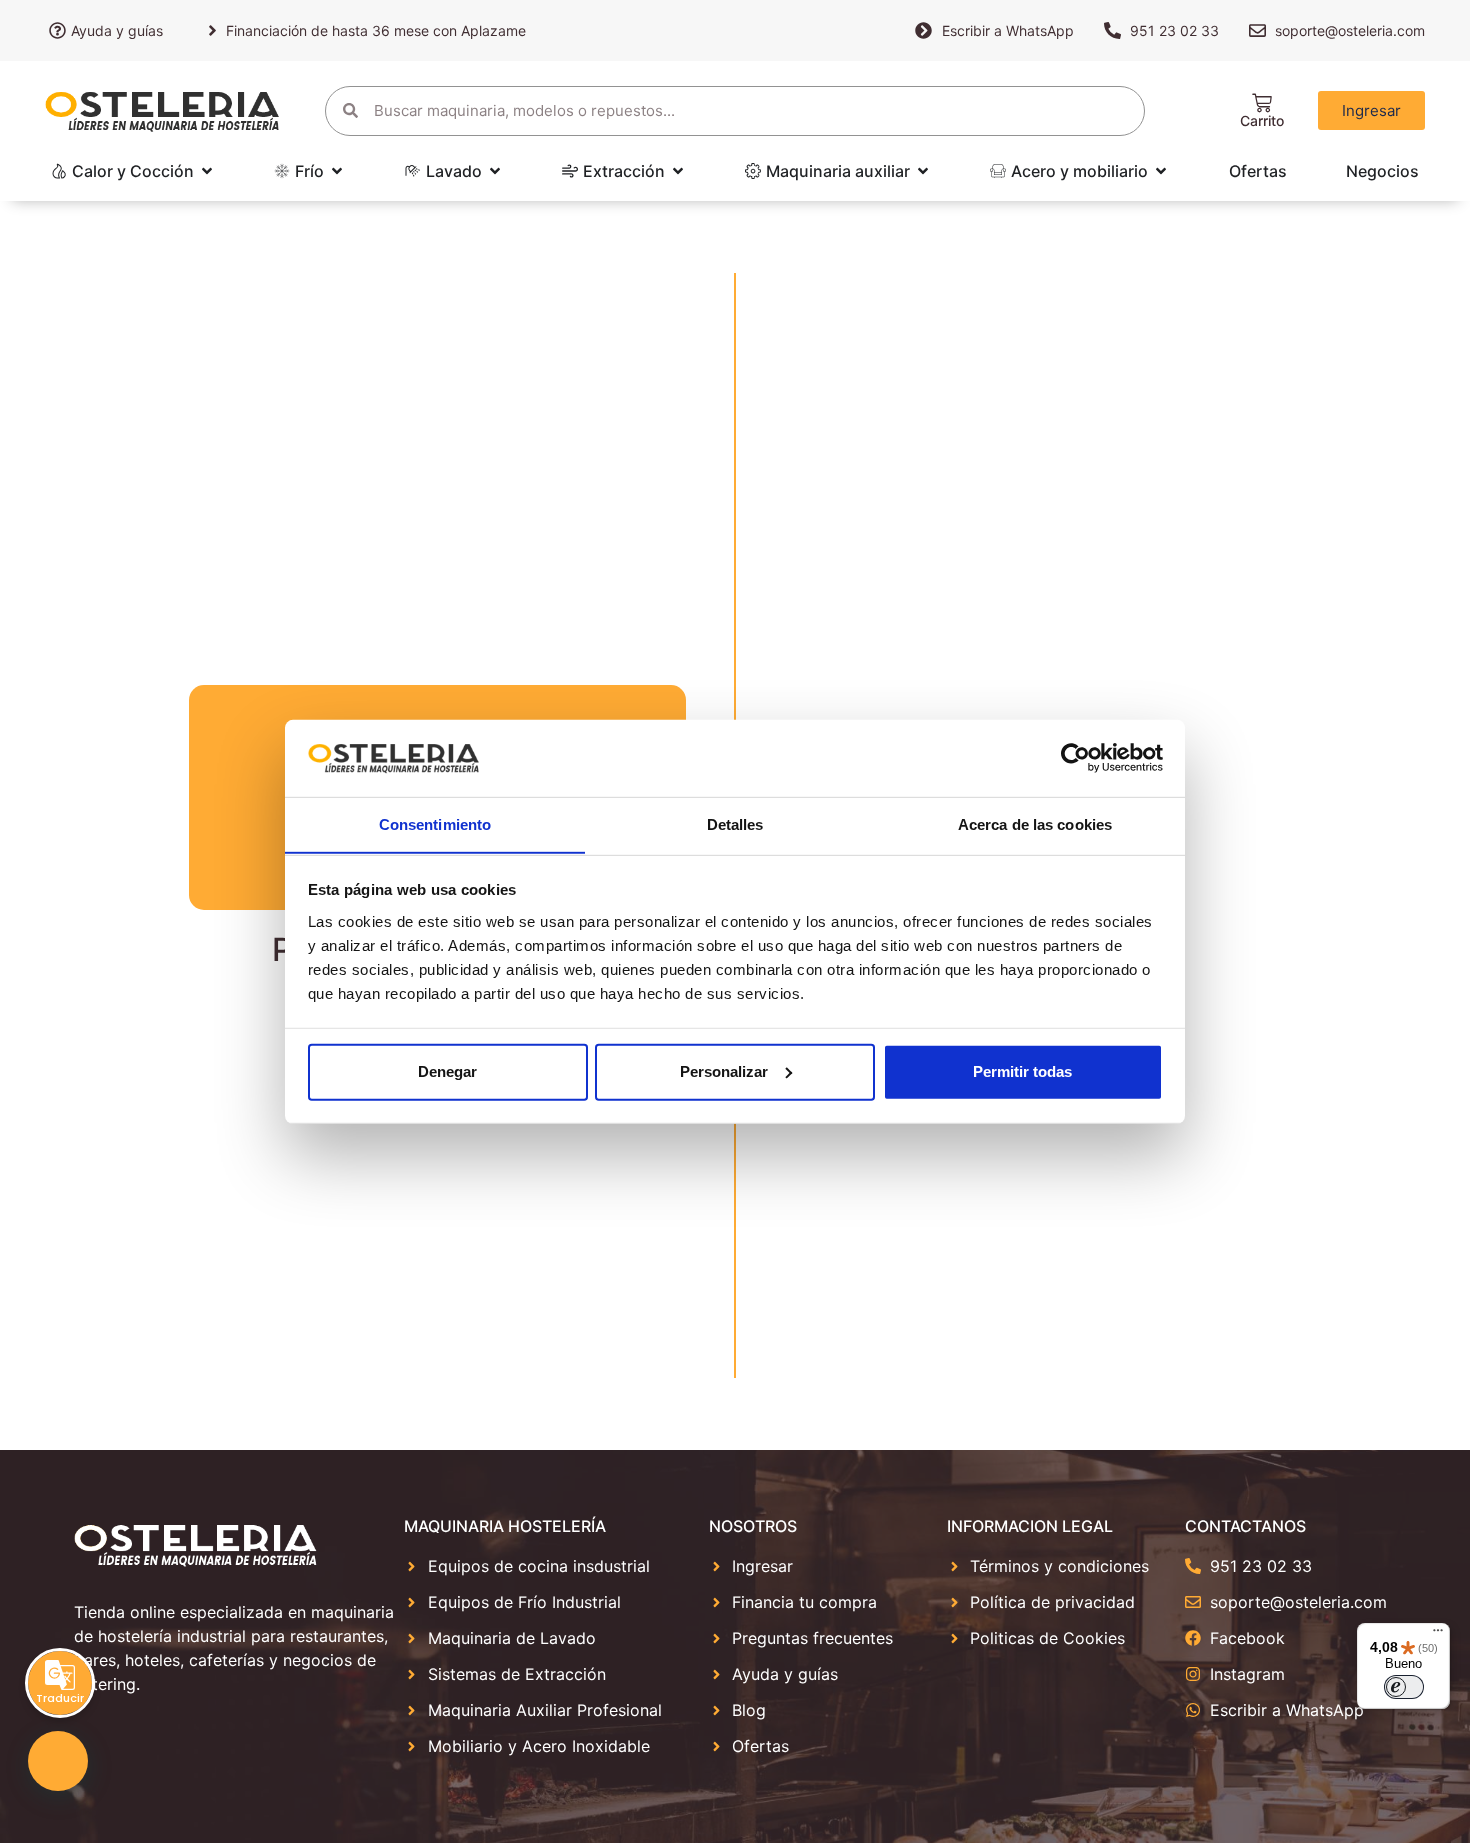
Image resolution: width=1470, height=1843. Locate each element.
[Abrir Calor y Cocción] (207, 171)
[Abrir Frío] (337, 171)
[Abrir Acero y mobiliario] (1161, 171)
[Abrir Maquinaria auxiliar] (923, 171)
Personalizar (724, 1071)
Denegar (447, 1071)
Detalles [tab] (735, 823)
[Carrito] (1262, 103)
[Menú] (1438, 1635)
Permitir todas (1022, 1071)
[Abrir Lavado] (495, 171)
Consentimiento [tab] (435, 823)
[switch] (1404, 1687)
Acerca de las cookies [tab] (1035, 823)
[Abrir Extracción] (678, 171)
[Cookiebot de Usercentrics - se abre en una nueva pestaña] (1075, 758)
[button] (58, 1761)
